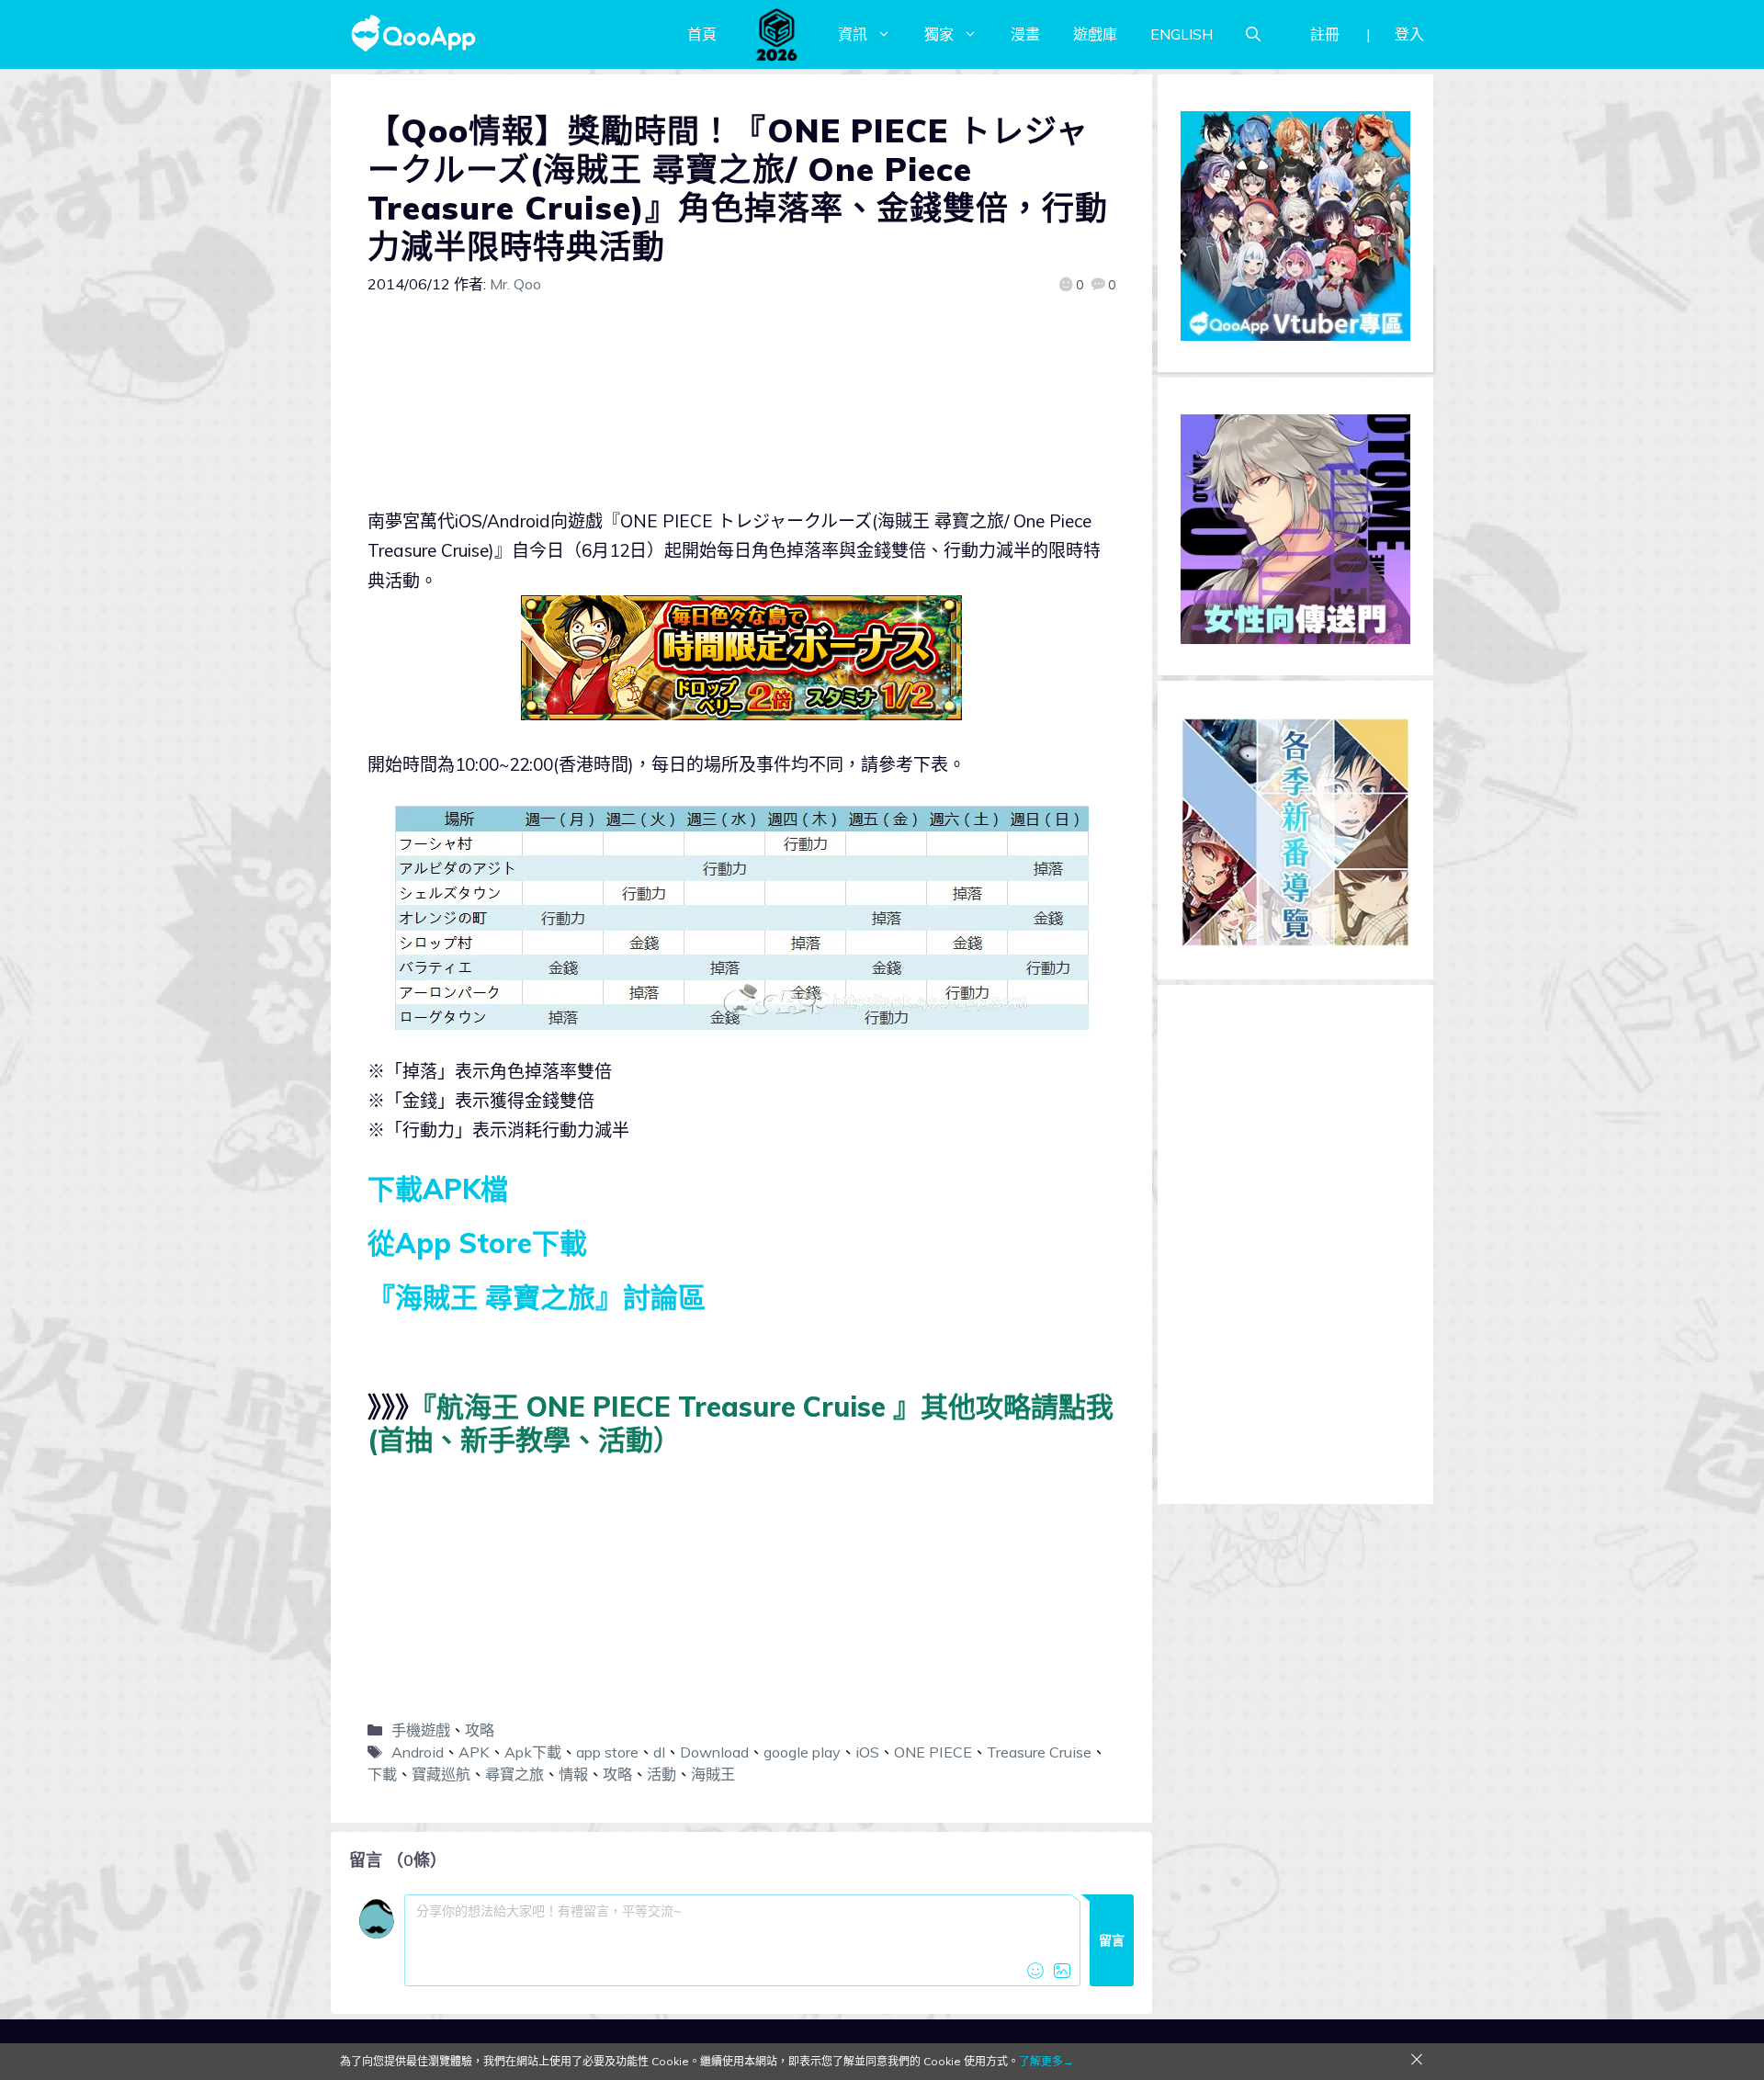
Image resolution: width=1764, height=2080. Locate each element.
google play (802, 1752)
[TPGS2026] (777, 34)
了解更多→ (1046, 2061)
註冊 (1325, 34)
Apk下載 (533, 1752)
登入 (1409, 34)
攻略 (480, 1730)
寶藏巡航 (441, 1774)
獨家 (939, 34)
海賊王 (713, 1774)
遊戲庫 (1095, 34)
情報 (573, 1774)
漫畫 (1025, 34)
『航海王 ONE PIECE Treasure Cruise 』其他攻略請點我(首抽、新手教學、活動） (741, 1423)
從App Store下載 (477, 1243)
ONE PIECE (933, 1752)
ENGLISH (1182, 34)
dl (659, 1752)
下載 (382, 1774)
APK (474, 1752)
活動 (661, 1774)
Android (418, 1752)
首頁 (702, 34)
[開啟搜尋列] (1253, 34)
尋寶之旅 (514, 1774)
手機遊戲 (421, 1730)
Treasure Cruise (1039, 1752)
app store (607, 1752)
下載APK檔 (438, 1189)
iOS (867, 1752)
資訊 (853, 34)
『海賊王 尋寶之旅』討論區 (537, 1297)
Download (714, 1752)
